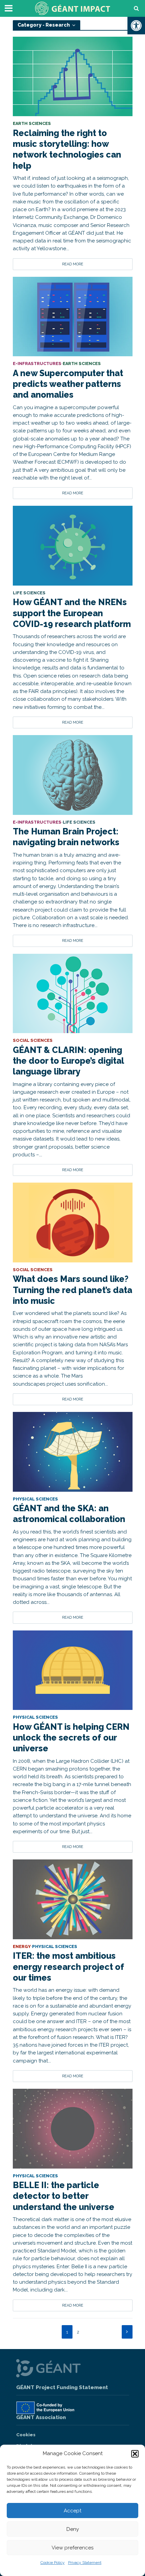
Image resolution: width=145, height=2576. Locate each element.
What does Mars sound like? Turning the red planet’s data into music (72, 1290)
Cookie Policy (53, 2563)
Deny (73, 2529)
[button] (136, 26)
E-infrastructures (37, 364)
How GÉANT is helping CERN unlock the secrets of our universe (71, 1738)
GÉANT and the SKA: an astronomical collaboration (69, 1514)
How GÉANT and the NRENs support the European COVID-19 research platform (72, 613)
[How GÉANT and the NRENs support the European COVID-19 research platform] (73, 546)
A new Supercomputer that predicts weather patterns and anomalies (68, 384)
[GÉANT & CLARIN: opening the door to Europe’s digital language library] (73, 993)
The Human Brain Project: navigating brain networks (66, 837)
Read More (73, 264)
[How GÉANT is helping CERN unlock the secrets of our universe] (73, 1670)
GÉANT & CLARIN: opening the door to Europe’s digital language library (68, 1061)
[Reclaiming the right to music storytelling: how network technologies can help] (73, 76)
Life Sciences (29, 593)
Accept (72, 2511)
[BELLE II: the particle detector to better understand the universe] (73, 2128)
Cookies (26, 2435)
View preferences (72, 2548)
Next (127, 2332)
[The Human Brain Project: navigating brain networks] (73, 774)
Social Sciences (33, 1041)
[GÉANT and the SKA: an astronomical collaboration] (73, 1451)
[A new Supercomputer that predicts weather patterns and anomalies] (73, 316)
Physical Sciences (35, 1499)
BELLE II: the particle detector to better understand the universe (64, 2196)
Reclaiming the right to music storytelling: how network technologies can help (67, 149)
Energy (22, 1947)
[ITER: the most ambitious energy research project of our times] (73, 1899)
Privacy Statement (85, 2563)
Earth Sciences (32, 124)
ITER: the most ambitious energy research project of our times (68, 1967)
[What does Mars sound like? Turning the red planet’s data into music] (73, 1222)
